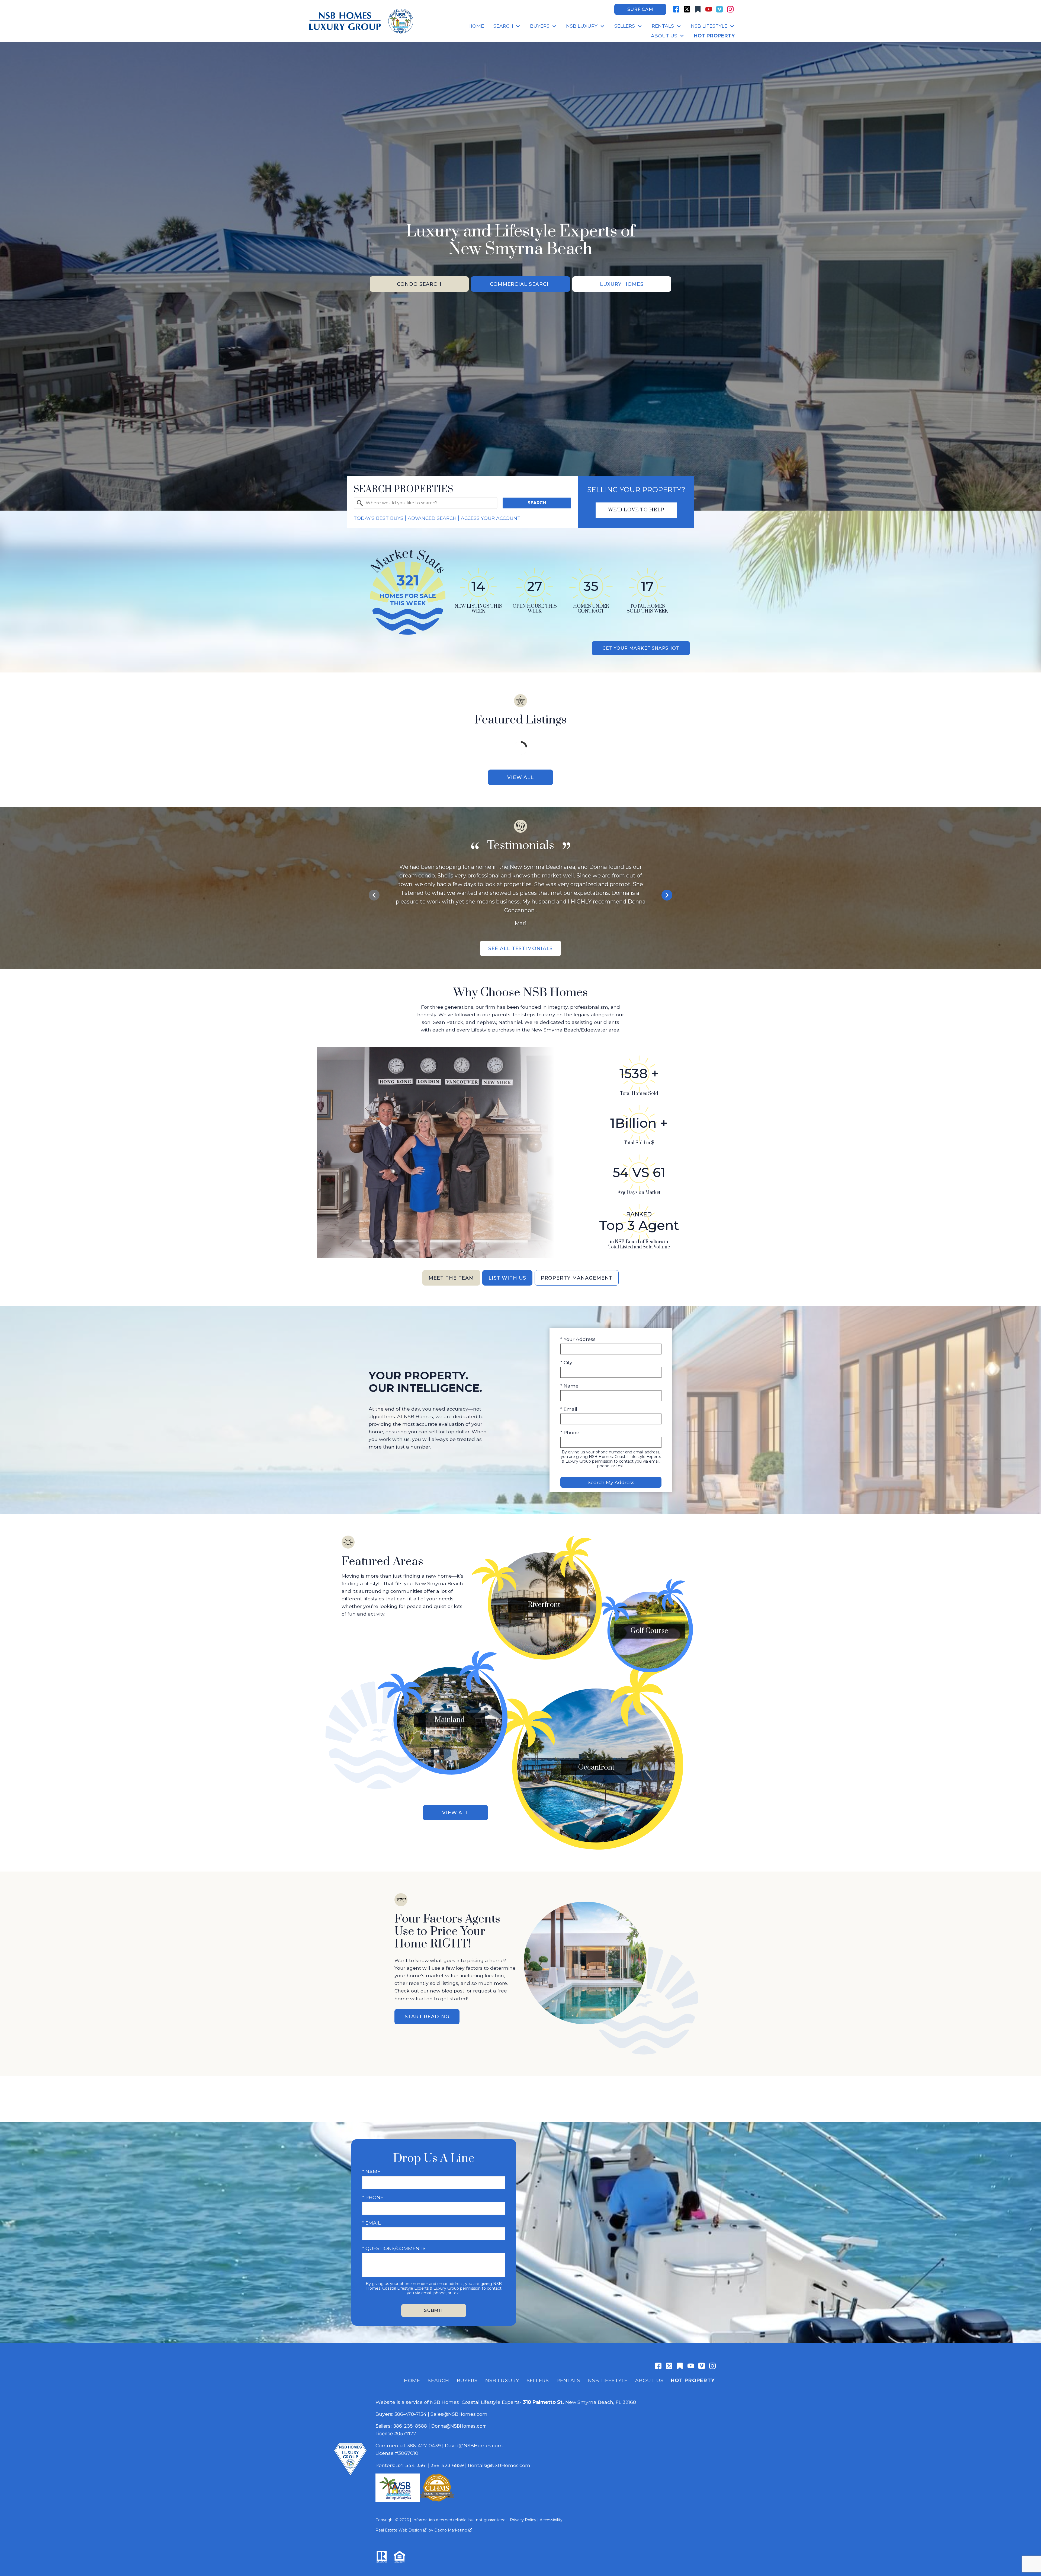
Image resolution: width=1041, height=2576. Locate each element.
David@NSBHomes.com (474, 2445)
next (667, 895)
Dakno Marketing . (453, 2530)
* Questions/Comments (394, 2248)
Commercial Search (520, 284)
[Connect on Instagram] (730, 9)
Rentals (568, 2380)
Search (537, 503)
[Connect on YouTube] (709, 9)
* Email (569, 1409)
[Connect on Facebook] (676, 9)
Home (476, 26)
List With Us (507, 1278)
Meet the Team (451, 1278)
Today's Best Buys (378, 518)
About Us (649, 2380)
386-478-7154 (410, 2414)
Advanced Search (432, 518)
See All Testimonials (521, 948)
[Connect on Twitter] (687, 9)
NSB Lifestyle (608, 2380)
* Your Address (578, 1339)
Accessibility (551, 2520)
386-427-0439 (424, 2445)
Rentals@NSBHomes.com (499, 2465)
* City (566, 1362)
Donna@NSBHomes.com (459, 2426)
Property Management (577, 1278)
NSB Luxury (502, 2380)
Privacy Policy (523, 2520)
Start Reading (427, 2016)
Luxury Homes (622, 284)
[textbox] (429, 503)
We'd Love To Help (636, 510)
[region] (520, 895)
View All (520, 777)
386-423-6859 (447, 2465)
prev (374, 895)
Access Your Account (491, 518)
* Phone (570, 1432)
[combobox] (426, 503)
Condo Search (419, 284)
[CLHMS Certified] (437, 2500)
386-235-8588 (410, 2426)
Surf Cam (640, 9)
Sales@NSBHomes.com (459, 2414)
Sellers (538, 2380)
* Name (569, 1386)
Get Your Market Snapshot (641, 648)
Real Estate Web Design (399, 2530)
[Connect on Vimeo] (719, 9)
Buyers (467, 2380)
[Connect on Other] (698, 9)
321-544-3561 (412, 2465)
